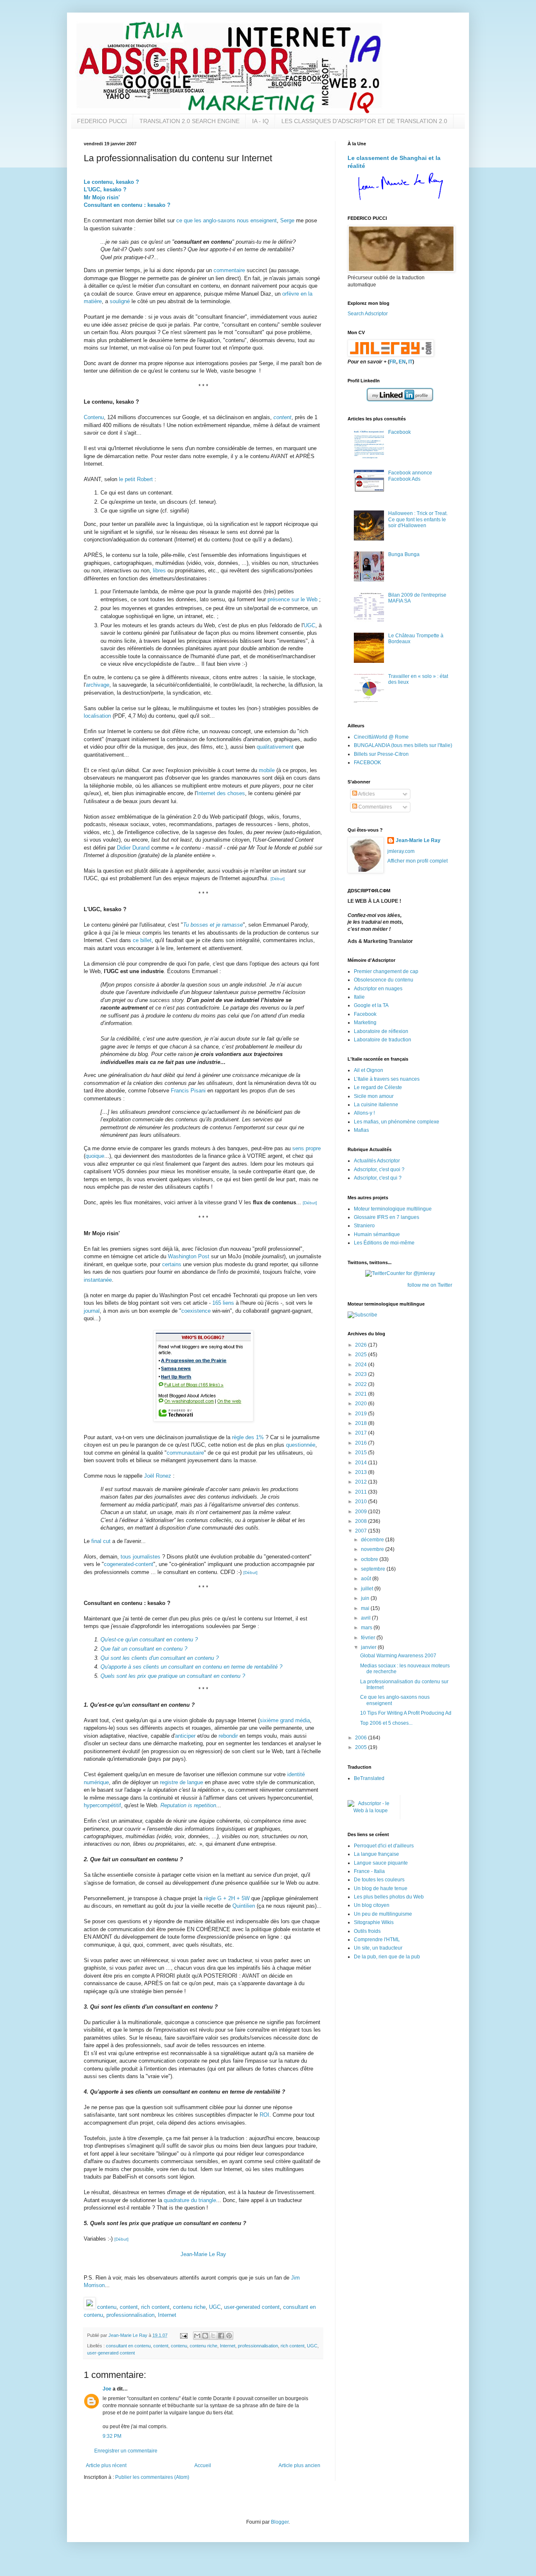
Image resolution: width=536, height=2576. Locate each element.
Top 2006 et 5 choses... (386, 1723)
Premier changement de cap (386, 971)
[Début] (278, 879)
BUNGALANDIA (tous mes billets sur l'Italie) (403, 745)
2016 (362, 1443)
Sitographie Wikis (374, 1922)
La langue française (376, 1854)
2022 (362, 1384)
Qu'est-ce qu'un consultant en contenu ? (149, 1640)
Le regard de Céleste (378, 1087)
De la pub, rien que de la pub (387, 1957)
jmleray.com (401, 851)
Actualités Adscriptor (377, 1161)
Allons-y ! (364, 1113)
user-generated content (252, 2307)
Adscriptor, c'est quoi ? (379, 1170)
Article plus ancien (299, 2465)
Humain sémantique (377, 1234)
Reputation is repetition (188, 1805)
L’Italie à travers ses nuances (387, 1079)
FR (393, 362)
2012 (362, 1482)
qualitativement (275, 747)
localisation (97, 716)
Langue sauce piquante (381, 1863)
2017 (362, 1433)
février (369, 1638)
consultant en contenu (128, 2346)
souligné (120, 301)
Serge (287, 220)
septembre (374, 1569)
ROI (264, 2115)
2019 (362, 1414)
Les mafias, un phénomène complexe (397, 1122)
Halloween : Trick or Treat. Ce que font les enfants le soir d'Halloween (418, 519)
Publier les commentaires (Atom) (152, 2477)
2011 (362, 1492)
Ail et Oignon (368, 1070)
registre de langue (182, 1782)
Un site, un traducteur (378, 1948)
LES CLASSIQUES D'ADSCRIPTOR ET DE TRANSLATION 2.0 (364, 121)
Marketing (365, 1023)
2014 (362, 1463)
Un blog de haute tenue (381, 1888)
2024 (362, 1365)
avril (366, 1618)
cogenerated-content (129, 1564)
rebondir (228, 1736)
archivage (98, 685)
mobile (267, 770)
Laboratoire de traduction (383, 1040)
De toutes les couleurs (379, 1880)
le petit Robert (136, 479)
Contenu (94, 417)
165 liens (223, 1303)
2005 (362, 1747)
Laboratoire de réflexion (381, 1031)
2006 (362, 1738)
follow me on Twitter (430, 1285)
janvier (369, 1647)
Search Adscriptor (368, 314)
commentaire (229, 270)
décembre (373, 1540)
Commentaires (375, 807)
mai (366, 1608)
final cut (101, 1541)
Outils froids (367, 1931)
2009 (362, 1512)
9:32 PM (112, 2436)
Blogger (280, 2522)
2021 (362, 1394)
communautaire (185, 1453)
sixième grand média (285, 1720)
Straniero (364, 1226)
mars (367, 1628)
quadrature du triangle (190, 2200)
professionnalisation (130, 2315)
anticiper (185, 1736)
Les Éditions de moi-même (384, 1243)
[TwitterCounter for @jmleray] (400, 1273)
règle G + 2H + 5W (227, 1898)
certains (172, 1264)
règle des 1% (248, 1437)
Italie (359, 997)
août (367, 1579)
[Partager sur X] (213, 2336)
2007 (362, 1531)
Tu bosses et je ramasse (213, 925)
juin (366, 1598)
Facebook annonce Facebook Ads (410, 476)
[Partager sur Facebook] (221, 2336)
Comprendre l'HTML (377, 1940)
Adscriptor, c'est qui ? (378, 1178)
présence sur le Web (292, 599)
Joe (107, 2389)
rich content (155, 2307)
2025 (362, 1355)
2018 (362, 1423)
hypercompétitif (102, 1805)
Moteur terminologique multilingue (393, 1209)
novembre (373, 1549)
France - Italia (369, 1871)
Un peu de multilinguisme (383, 1914)
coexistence (196, 1311)
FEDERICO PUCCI (102, 121)
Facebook (399, 432)
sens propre (307, 1148)
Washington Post (189, 1256)
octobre (370, 1559)
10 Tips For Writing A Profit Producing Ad (406, 1713)
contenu (107, 2307)
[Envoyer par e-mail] (197, 2336)
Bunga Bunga (404, 554)
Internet (167, 2315)
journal (92, 1311)
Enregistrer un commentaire (126, 2451)
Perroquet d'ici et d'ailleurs (384, 1846)
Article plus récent (106, 2465)
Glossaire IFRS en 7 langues (387, 1217)
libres (159, 571)
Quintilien (244, 1906)
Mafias (361, 1130)
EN (402, 362)
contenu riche (189, 2307)
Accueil (203, 2465)
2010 (362, 1502)
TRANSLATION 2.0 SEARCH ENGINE (189, 121)
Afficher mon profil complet (417, 861)
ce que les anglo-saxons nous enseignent (227, 220)
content (282, 417)
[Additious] (90, 2307)
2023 (362, 1374)
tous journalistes (140, 1557)
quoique (95, 1156)
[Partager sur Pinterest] (229, 2336)
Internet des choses (221, 793)
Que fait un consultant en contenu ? (144, 1649)
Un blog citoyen (372, 1905)
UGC (309, 625)
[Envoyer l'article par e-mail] (183, 2335)
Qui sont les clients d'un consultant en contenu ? (160, 1658)
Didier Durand (133, 848)
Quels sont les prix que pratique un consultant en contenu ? (173, 1676)
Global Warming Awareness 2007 (398, 1656)
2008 (362, 1521)
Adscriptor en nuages (378, 989)
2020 (362, 1404)
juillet (368, 1589)
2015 (362, 1453)
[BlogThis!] (205, 2336)
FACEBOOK (367, 762)
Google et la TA (371, 1005)
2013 (362, 1472)
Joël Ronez (158, 1476)
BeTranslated (369, 1778)
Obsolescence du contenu (384, 980)
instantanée (98, 1280)
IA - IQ (260, 121)
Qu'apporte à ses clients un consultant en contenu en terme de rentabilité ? (191, 1667)
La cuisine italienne (376, 1105)
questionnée (301, 1445)
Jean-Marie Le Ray (203, 2254)
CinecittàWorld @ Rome (381, 737)
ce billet (142, 940)
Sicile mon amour (374, 1096)
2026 (362, 1345)
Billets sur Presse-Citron (381, 754)
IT (410, 362)
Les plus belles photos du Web (389, 1897)
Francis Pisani (188, 1091)
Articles (366, 794)
